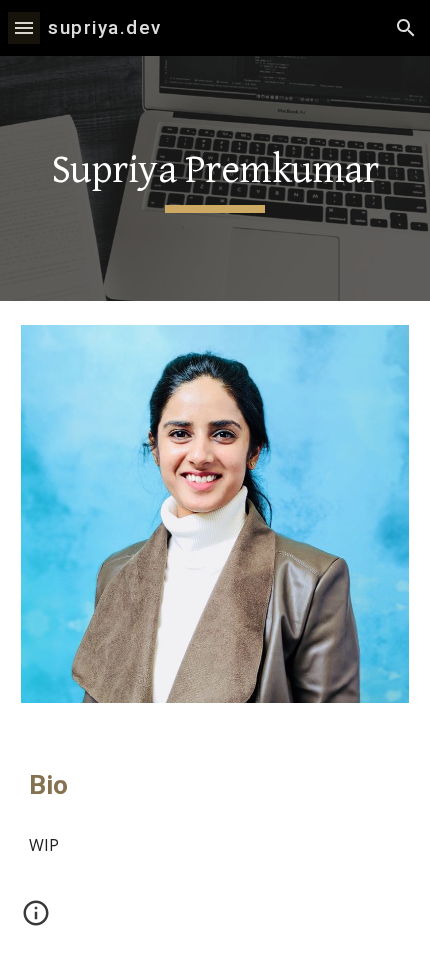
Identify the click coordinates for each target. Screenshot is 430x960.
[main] (215, 178)
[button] (24, 27)
